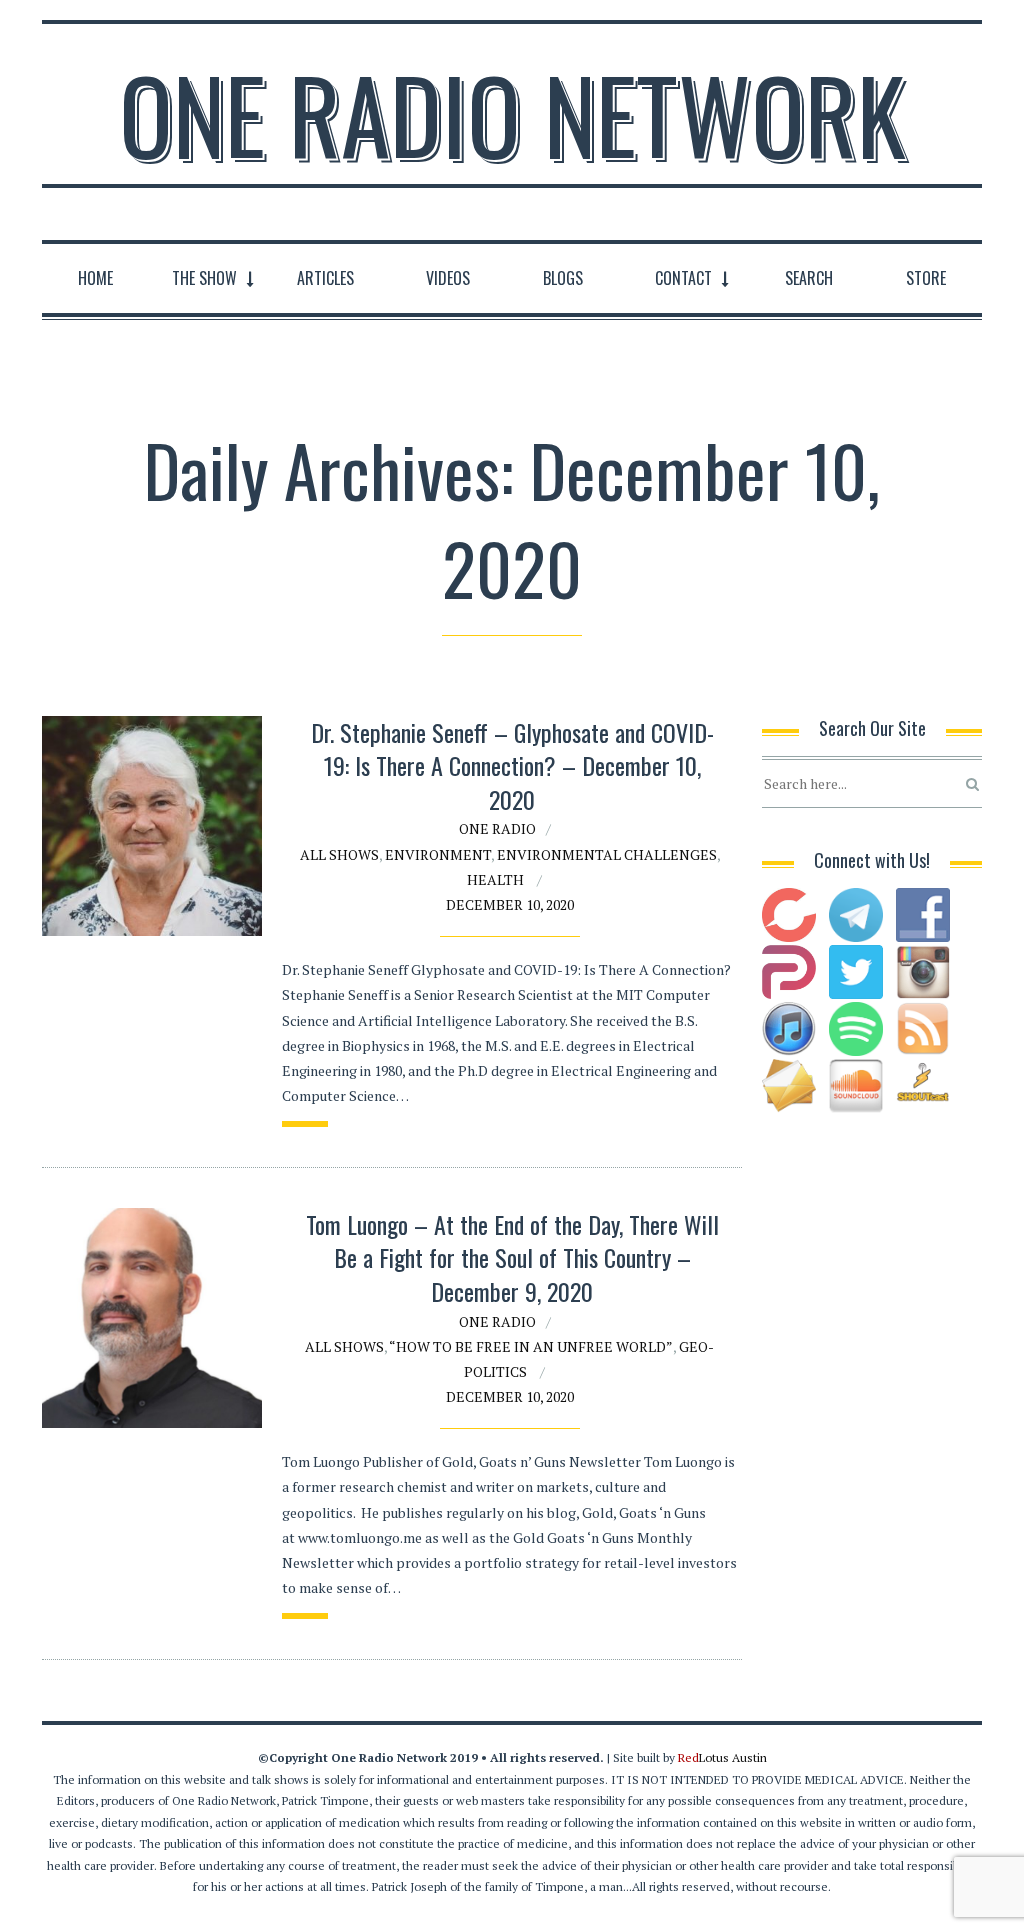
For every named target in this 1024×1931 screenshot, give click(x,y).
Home (95, 278)
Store (926, 278)
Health (495, 879)
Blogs (563, 278)
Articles (325, 278)
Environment (438, 854)
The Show (204, 278)
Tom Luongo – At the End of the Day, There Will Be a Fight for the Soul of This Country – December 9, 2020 (512, 1257)
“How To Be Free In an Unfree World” (531, 1346)
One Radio (497, 828)
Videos (448, 278)
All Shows (339, 854)
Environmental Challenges (607, 854)
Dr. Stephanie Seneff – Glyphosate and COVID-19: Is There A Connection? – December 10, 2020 (512, 765)
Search (809, 278)
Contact (683, 278)
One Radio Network (512, 114)
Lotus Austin (722, 1757)
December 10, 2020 (510, 904)
